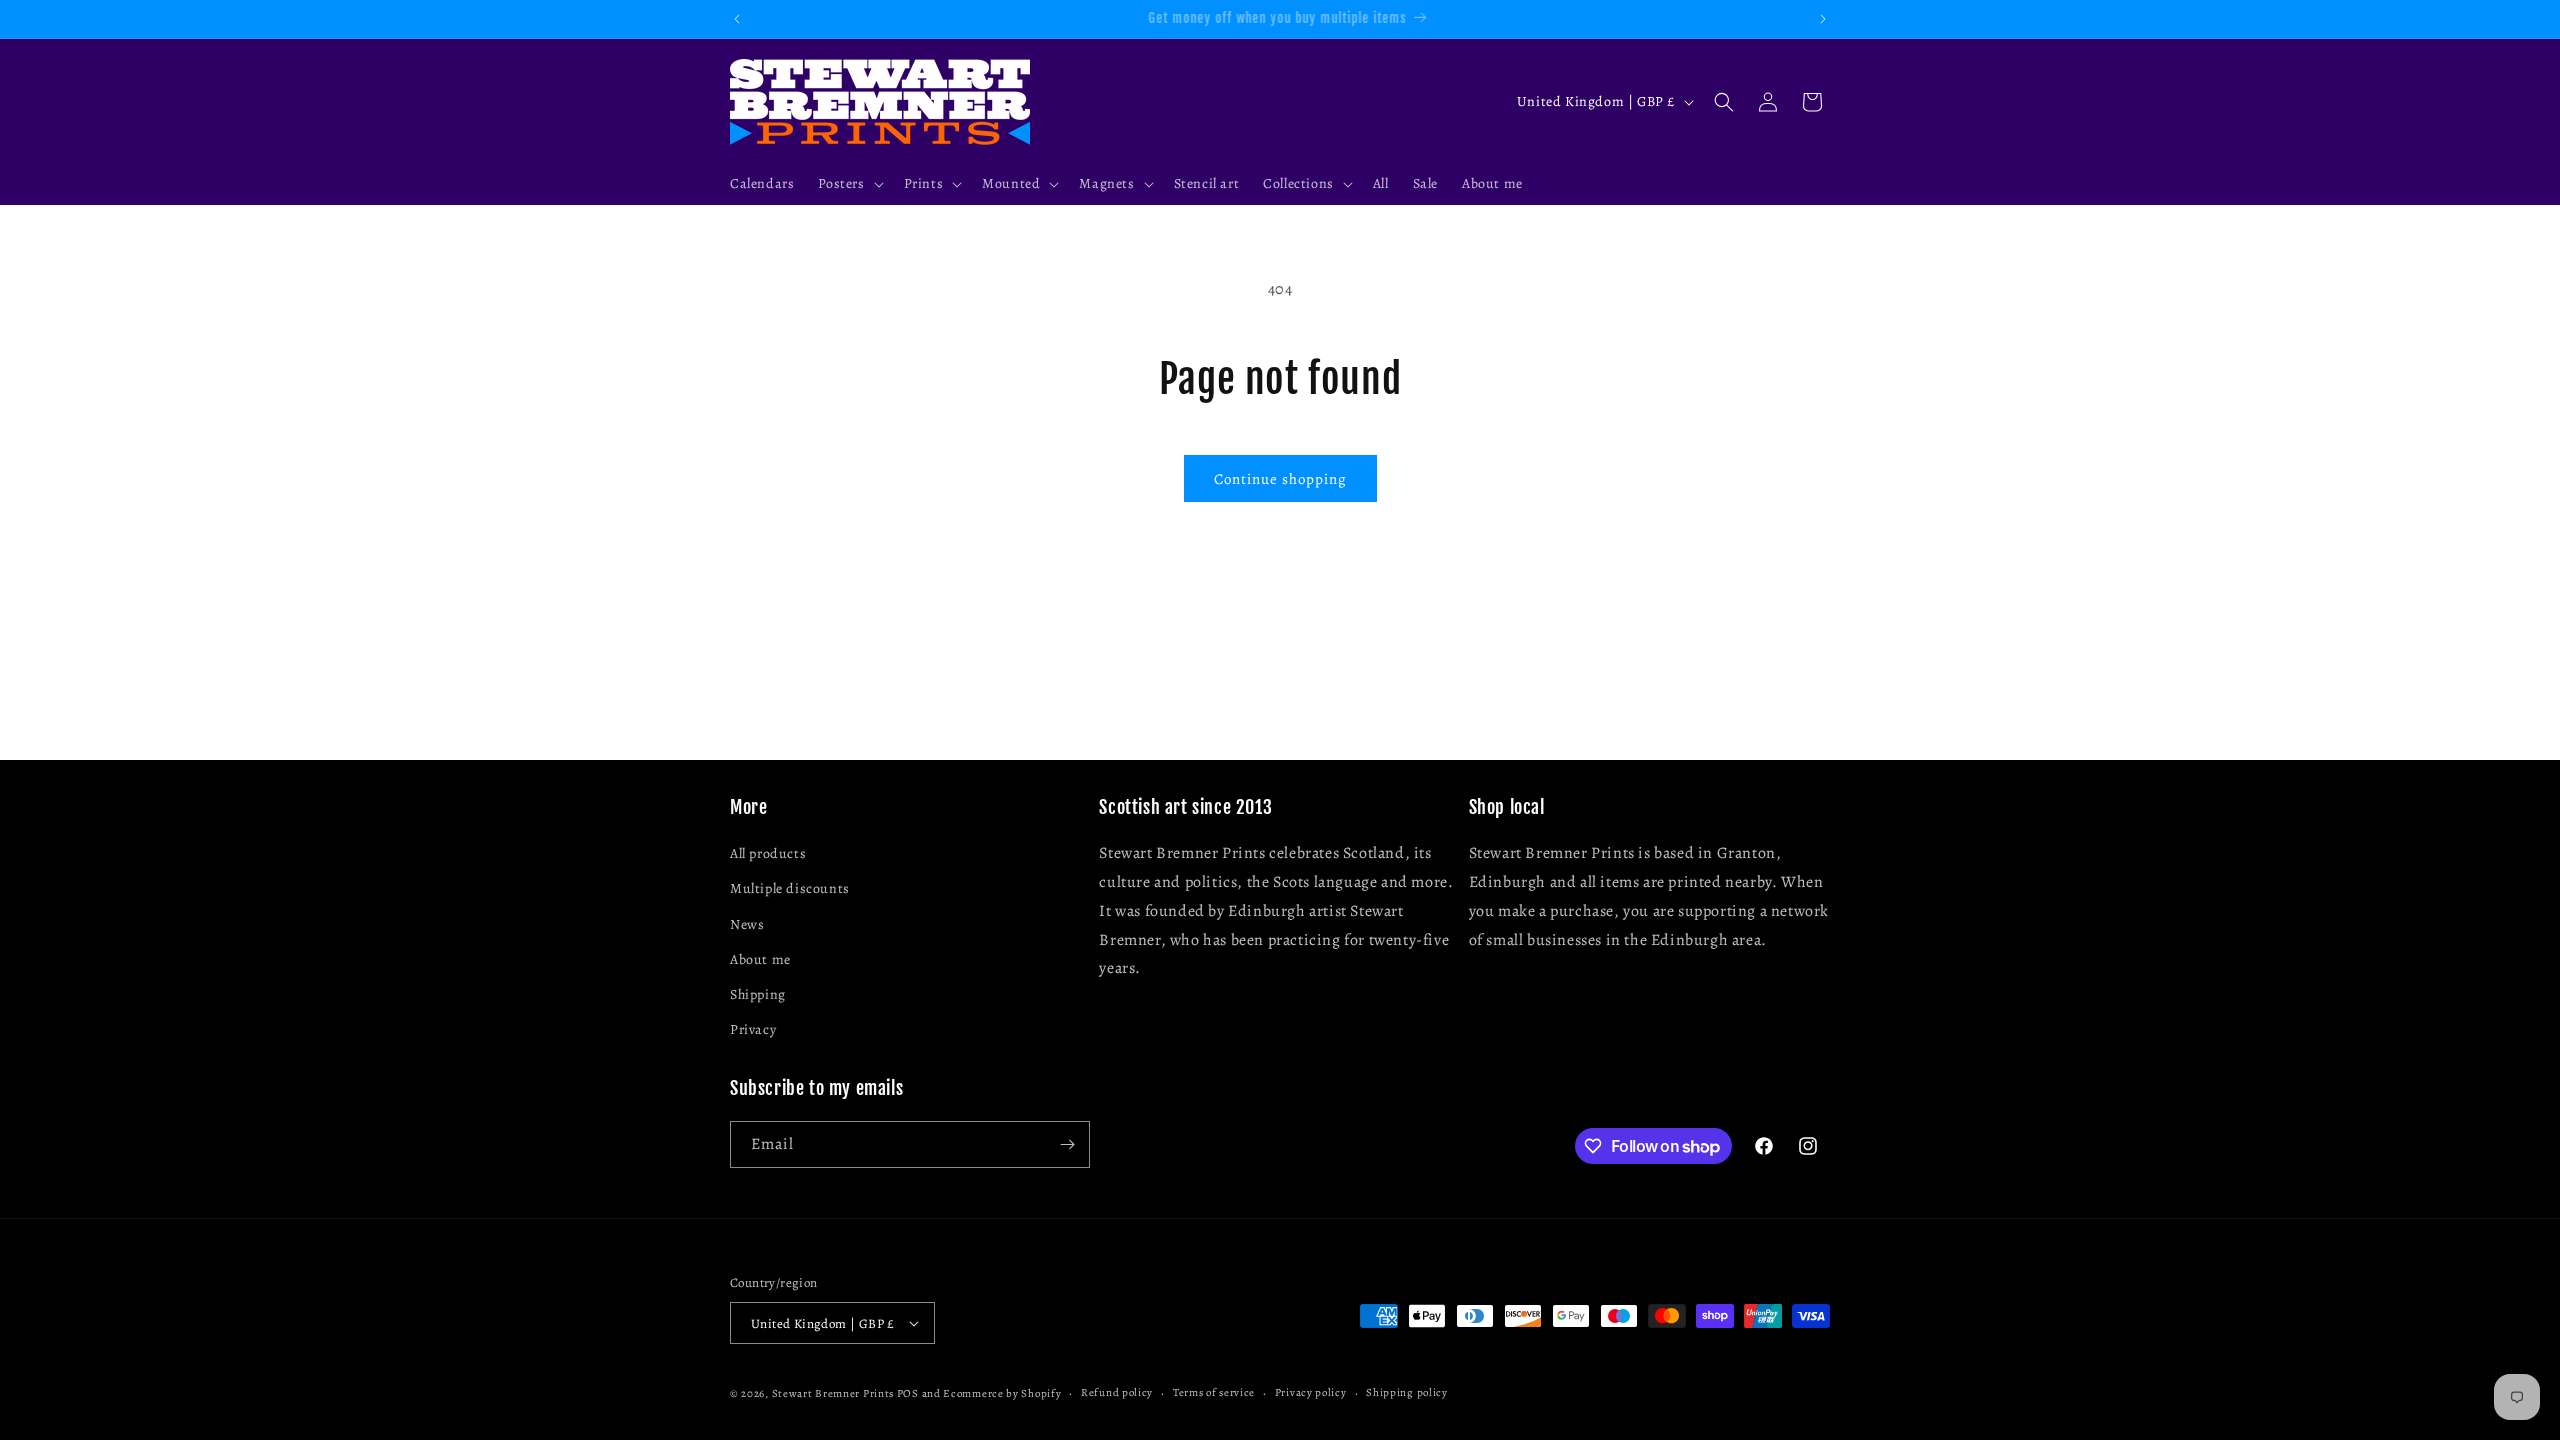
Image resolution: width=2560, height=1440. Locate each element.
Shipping (758, 994)
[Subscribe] (1067, 1144)
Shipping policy (1407, 1392)
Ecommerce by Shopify (1002, 1393)
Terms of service (1214, 1392)
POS (908, 1393)
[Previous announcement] (737, 19)
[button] (848, 184)
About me (760, 959)
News (747, 924)
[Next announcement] (1823, 19)
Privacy (753, 1029)
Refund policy (1117, 1392)
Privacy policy (1311, 1392)
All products (768, 853)
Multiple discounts (790, 888)
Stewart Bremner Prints (833, 1393)
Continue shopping (1280, 479)
